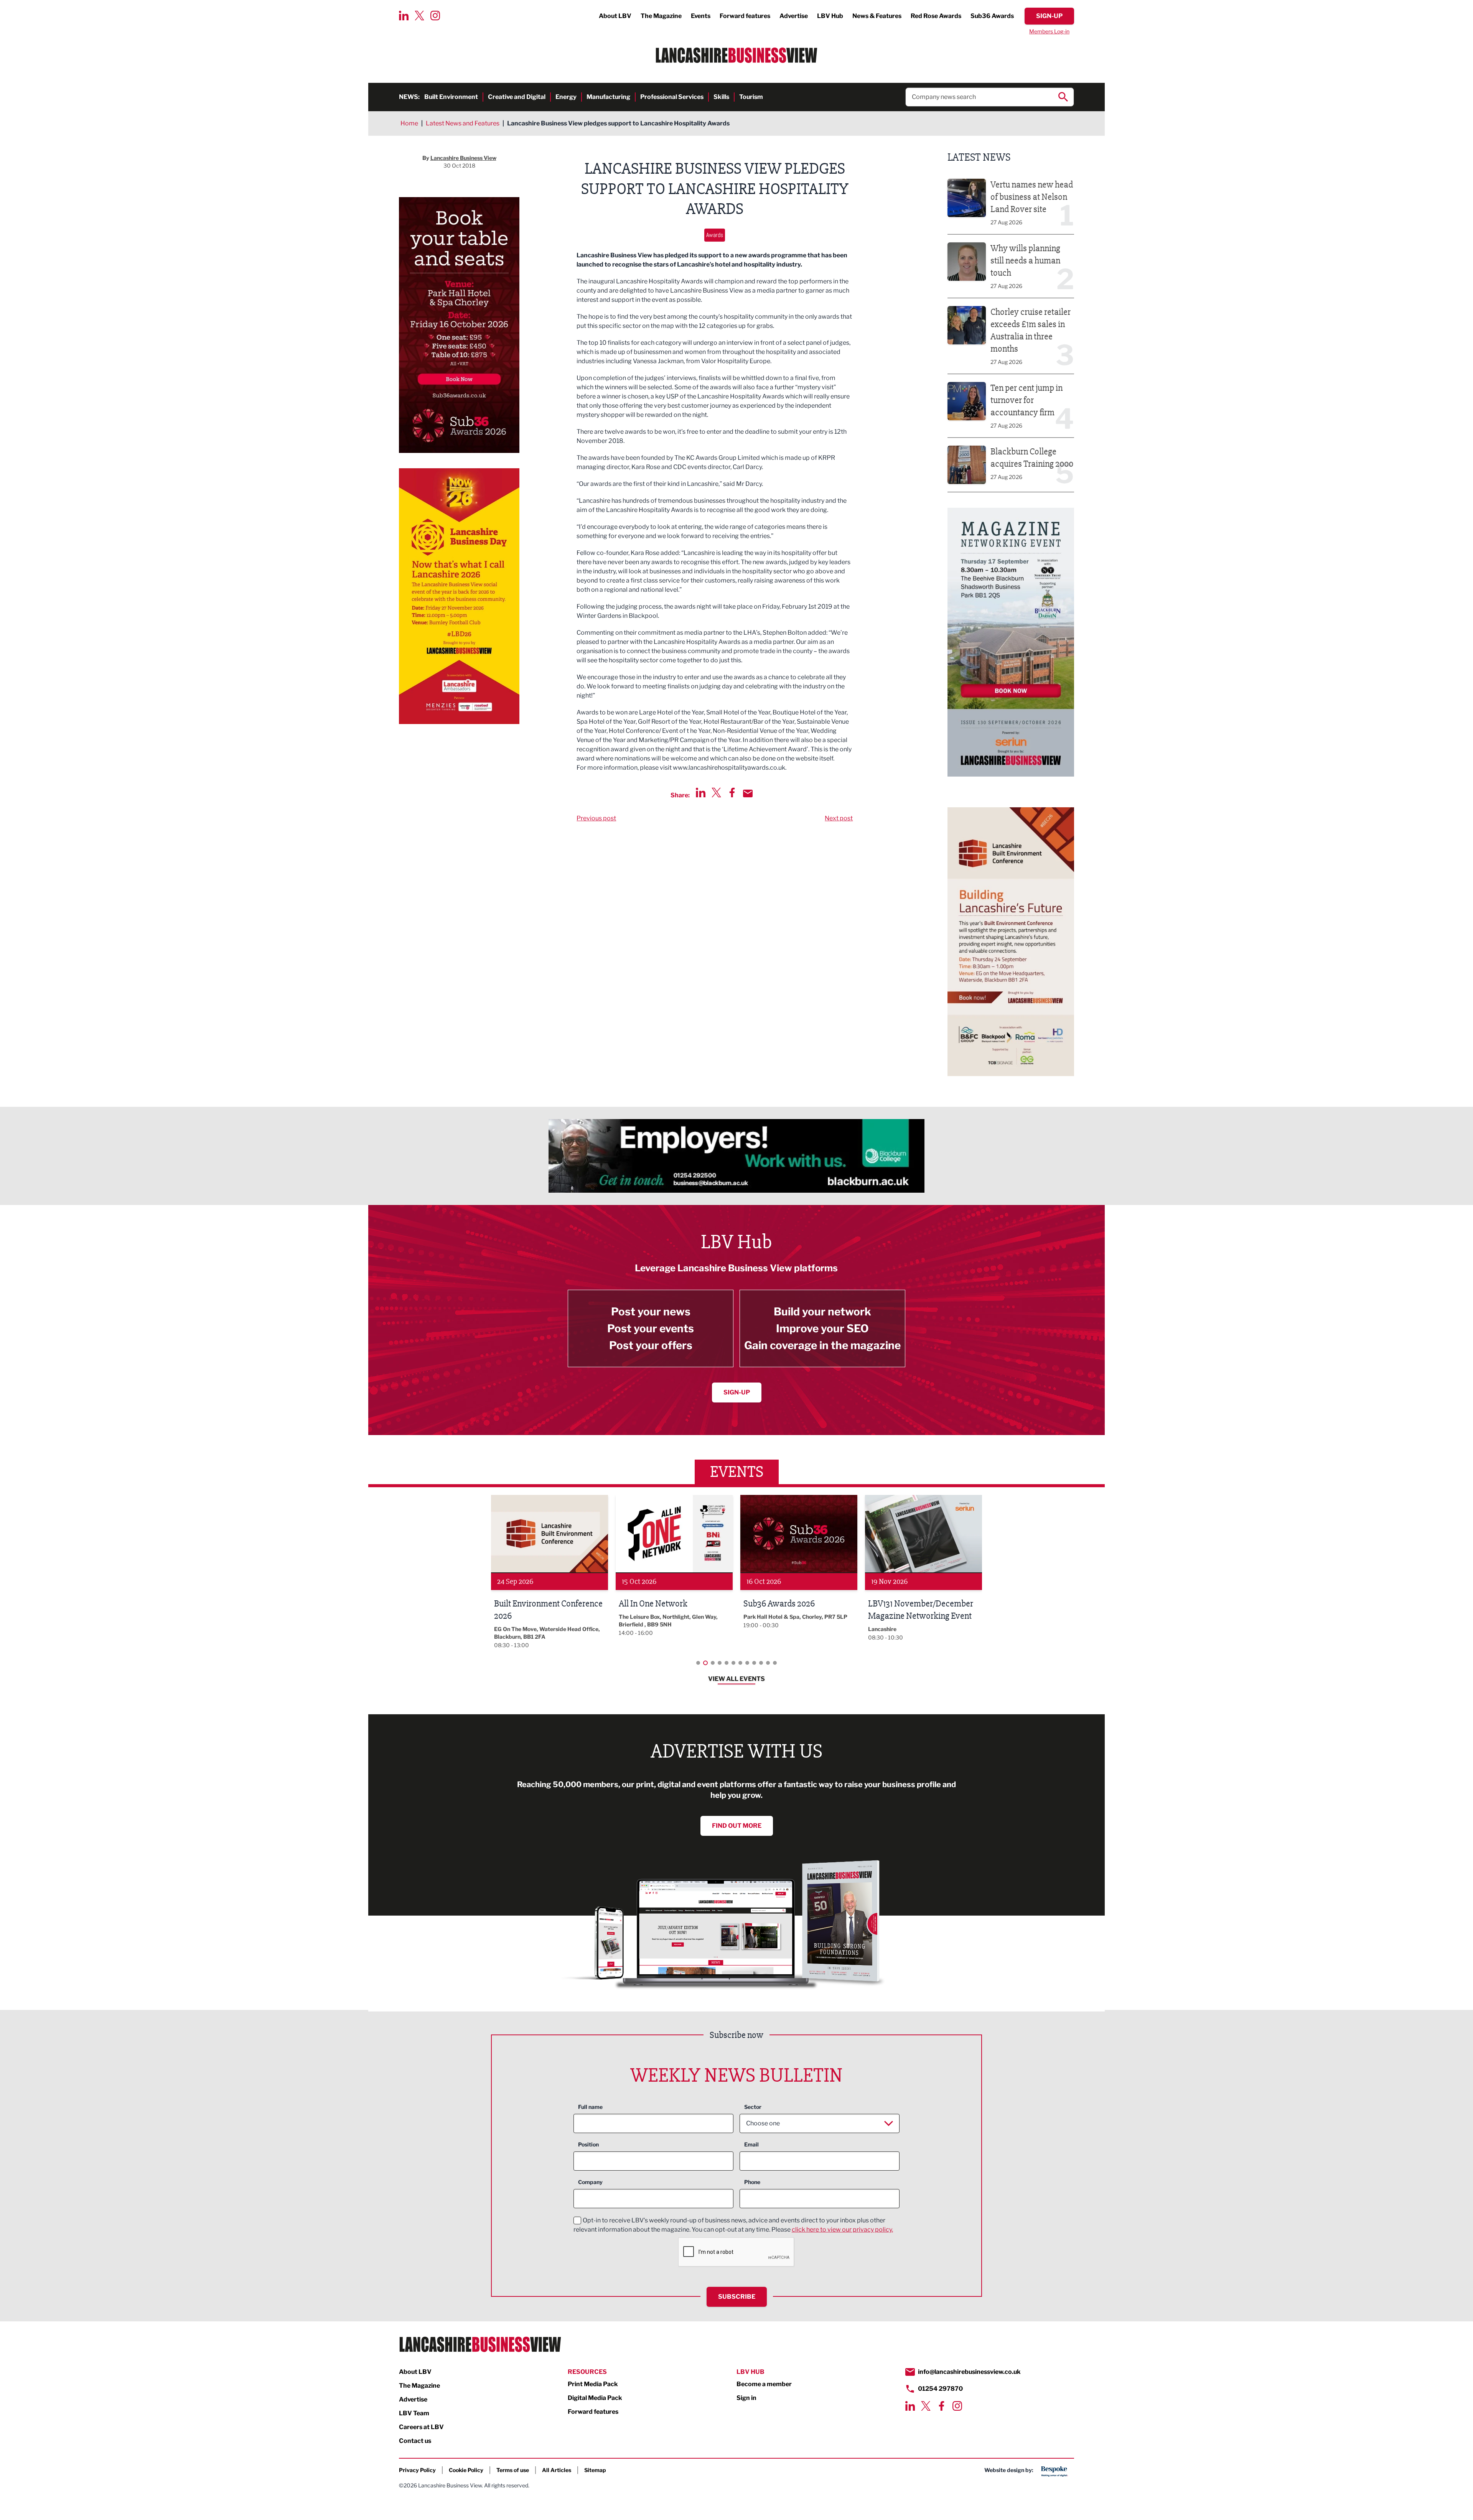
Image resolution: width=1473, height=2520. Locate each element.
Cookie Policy (466, 2470)
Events (701, 16)
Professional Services (672, 97)
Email (751, 2144)
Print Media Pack (593, 2384)
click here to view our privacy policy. (842, 2229)
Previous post (596, 818)
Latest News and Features (463, 123)
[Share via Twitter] (716, 793)
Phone (752, 2182)
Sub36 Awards (992, 16)
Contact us (415, 2441)
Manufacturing (608, 97)
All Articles (557, 2470)
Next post (839, 818)
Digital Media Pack (595, 2398)
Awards (715, 235)
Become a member (764, 2384)
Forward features (745, 16)
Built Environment (451, 97)
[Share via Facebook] (732, 793)
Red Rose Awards (936, 16)
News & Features (877, 16)
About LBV (615, 16)
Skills (721, 97)
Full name (590, 2107)
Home (409, 123)
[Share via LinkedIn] (701, 793)
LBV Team (414, 2413)
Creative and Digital (517, 97)
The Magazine (661, 16)
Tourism (751, 97)
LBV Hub (830, 16)
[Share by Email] (748, 793)
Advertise (794, 16)
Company (590, 2182)
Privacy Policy (417, 2470)
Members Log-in (1049, 31)
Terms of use (513, 2470)
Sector (753, 2107)
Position (588, 2144)
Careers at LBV (421, 2427)
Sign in (746, 2398)
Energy (566, 97)
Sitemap (595, 2470)
